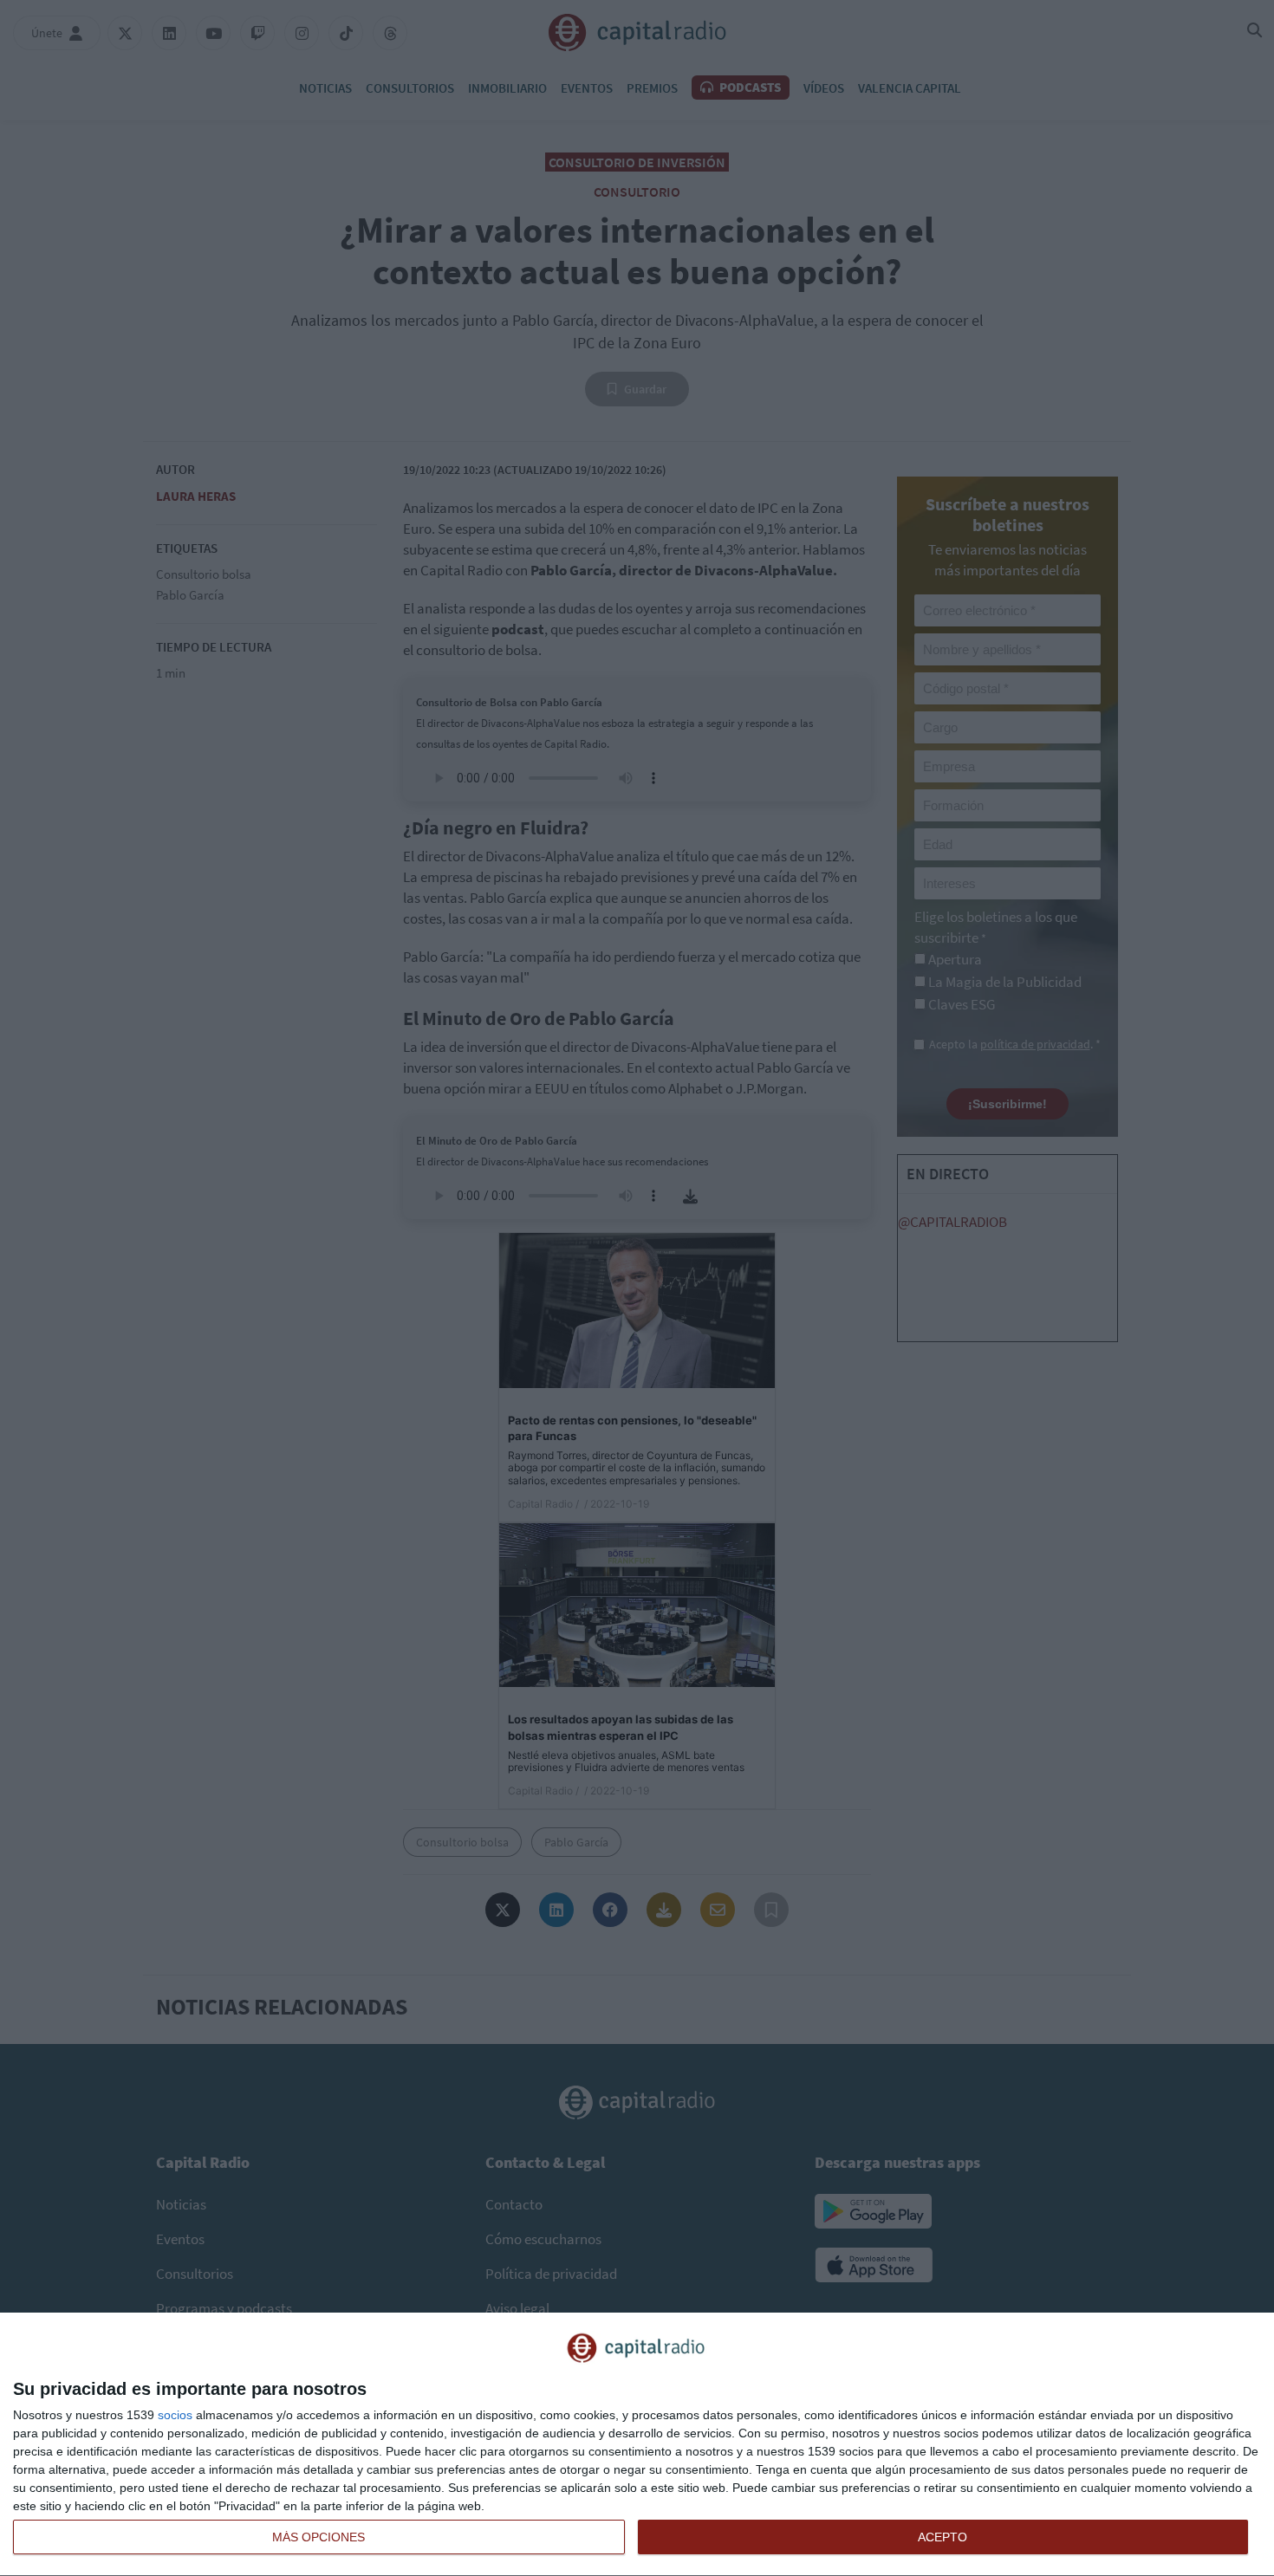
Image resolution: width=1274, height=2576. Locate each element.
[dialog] (637, 2445)
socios (175, 2415)
